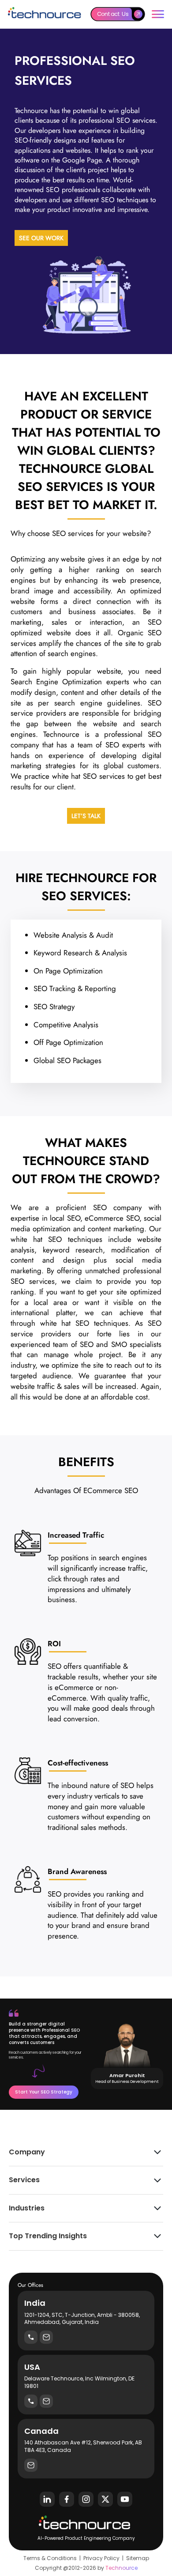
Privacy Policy (101, 2558)
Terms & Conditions (50, 2558)
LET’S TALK (86, 816)
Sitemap (138, 2558)
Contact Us (113, 14)
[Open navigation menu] (158, 14)
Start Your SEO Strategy (44, 2092)
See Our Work (41, 238)
